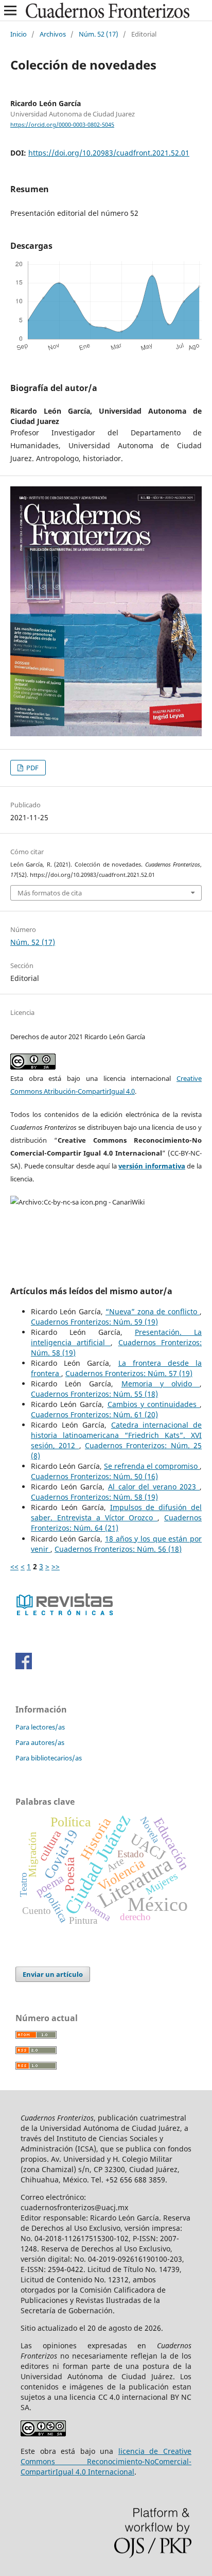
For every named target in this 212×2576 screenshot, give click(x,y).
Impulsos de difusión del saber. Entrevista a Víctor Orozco (116, 1512)
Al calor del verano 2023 (154, 1487)
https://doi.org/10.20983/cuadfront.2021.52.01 (109, 153)
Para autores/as (40, 1742)
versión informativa (152, 1166)
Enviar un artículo (53, 1974)
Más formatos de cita (50, 893)
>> (56, 1566)
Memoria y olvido (161, 1384)
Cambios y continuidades (154, 1404)
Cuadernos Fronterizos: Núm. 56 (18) (118, 1549)
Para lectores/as (40, 1727)
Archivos (53, 34)
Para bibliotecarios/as (49, 1758)
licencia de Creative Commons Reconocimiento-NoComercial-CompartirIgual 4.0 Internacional (106, 2461)
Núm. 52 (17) (99, 34)
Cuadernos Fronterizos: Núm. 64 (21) (116, 1523)
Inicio (19, 34)
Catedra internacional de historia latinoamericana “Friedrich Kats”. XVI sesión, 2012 (116, 1435)
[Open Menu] (10, 10)
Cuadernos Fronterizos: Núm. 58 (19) (94, 1497)
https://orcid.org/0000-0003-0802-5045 (62, 125)
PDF (32, 768)
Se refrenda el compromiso (152, 1466)
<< (14, 1566)
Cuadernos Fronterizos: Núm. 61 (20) (94, 1414)
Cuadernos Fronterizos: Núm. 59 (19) (94, 1322)
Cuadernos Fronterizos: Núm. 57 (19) (129, 1373)
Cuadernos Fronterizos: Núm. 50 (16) (94, 1476)
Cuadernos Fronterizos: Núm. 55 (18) (94, 1394)
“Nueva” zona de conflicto (153, 1311)
